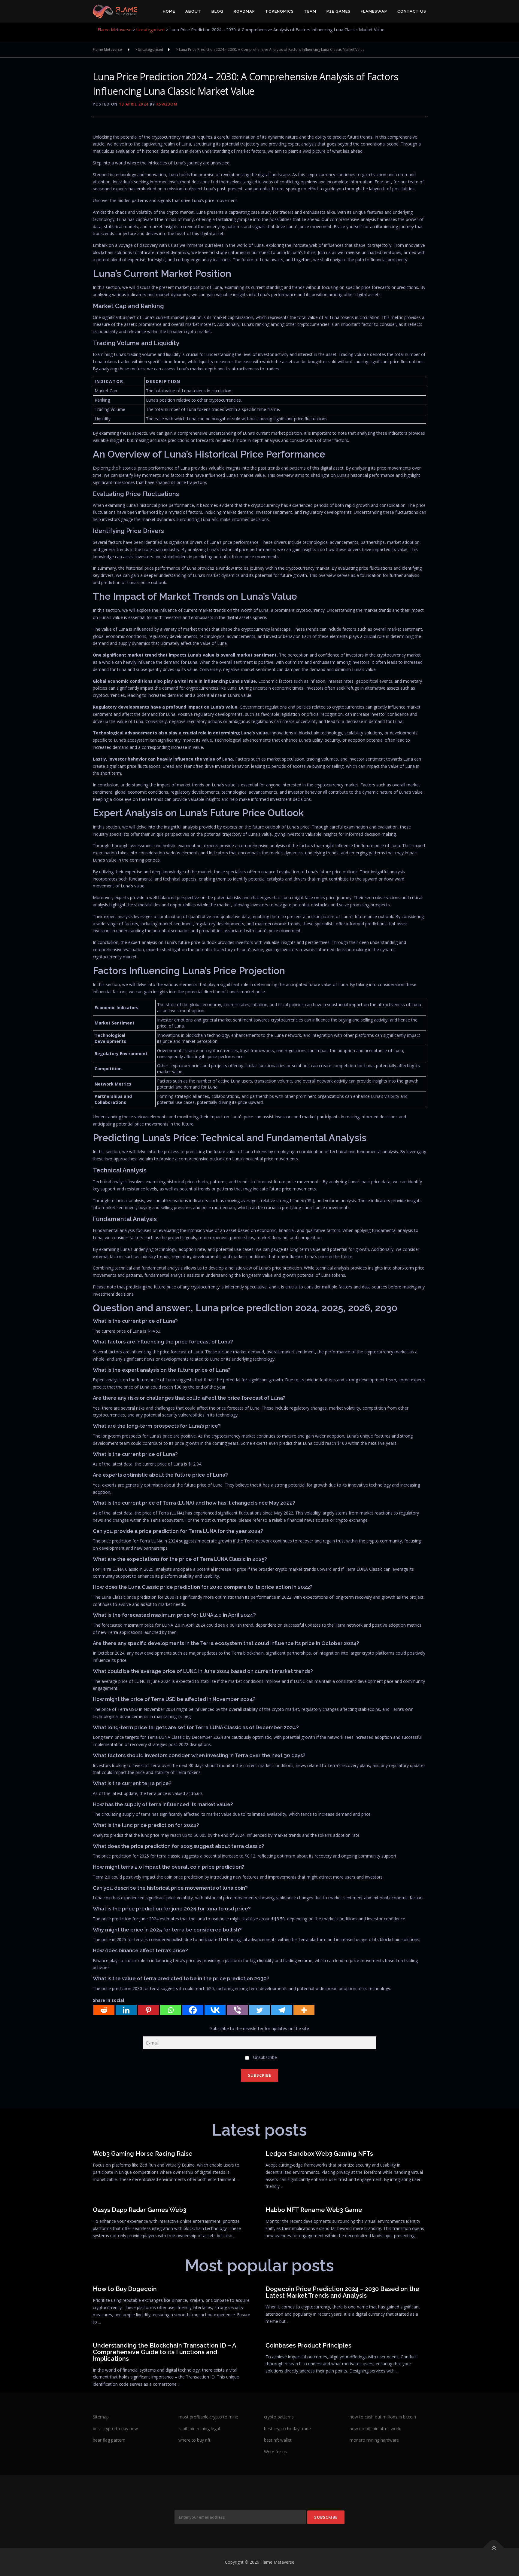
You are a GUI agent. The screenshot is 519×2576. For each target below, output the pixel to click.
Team (310, 11)
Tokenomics (279, 11)
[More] (304, 2010)
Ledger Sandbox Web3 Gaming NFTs (319, 2154)
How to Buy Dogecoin (125, 2289)
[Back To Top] (494, 2548)
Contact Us (412, 11)
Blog (217, 11)
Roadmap (244, 11)
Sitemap (101, 2417)
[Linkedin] (126, 2010)
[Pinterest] (148, 2010)
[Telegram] (282, 2010)
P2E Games (338, 11)
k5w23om (167, 104)
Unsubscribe (264, 2057)
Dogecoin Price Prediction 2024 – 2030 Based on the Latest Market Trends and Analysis (342, 2292)
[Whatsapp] (171, 2010)
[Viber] (237, 2010)
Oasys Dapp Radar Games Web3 (140, 2210)
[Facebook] (193, 2010)
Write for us (275, 2452)
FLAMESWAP (374, 11)
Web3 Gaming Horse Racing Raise (143, 2154)
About (193, 11)
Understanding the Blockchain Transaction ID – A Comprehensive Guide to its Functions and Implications (164, 2352)
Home (169, 11)
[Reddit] (104, 2010)
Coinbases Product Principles (308, 2345)
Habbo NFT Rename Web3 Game (314, 2210)
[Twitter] (259, 2010)
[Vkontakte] (215, 2010)
